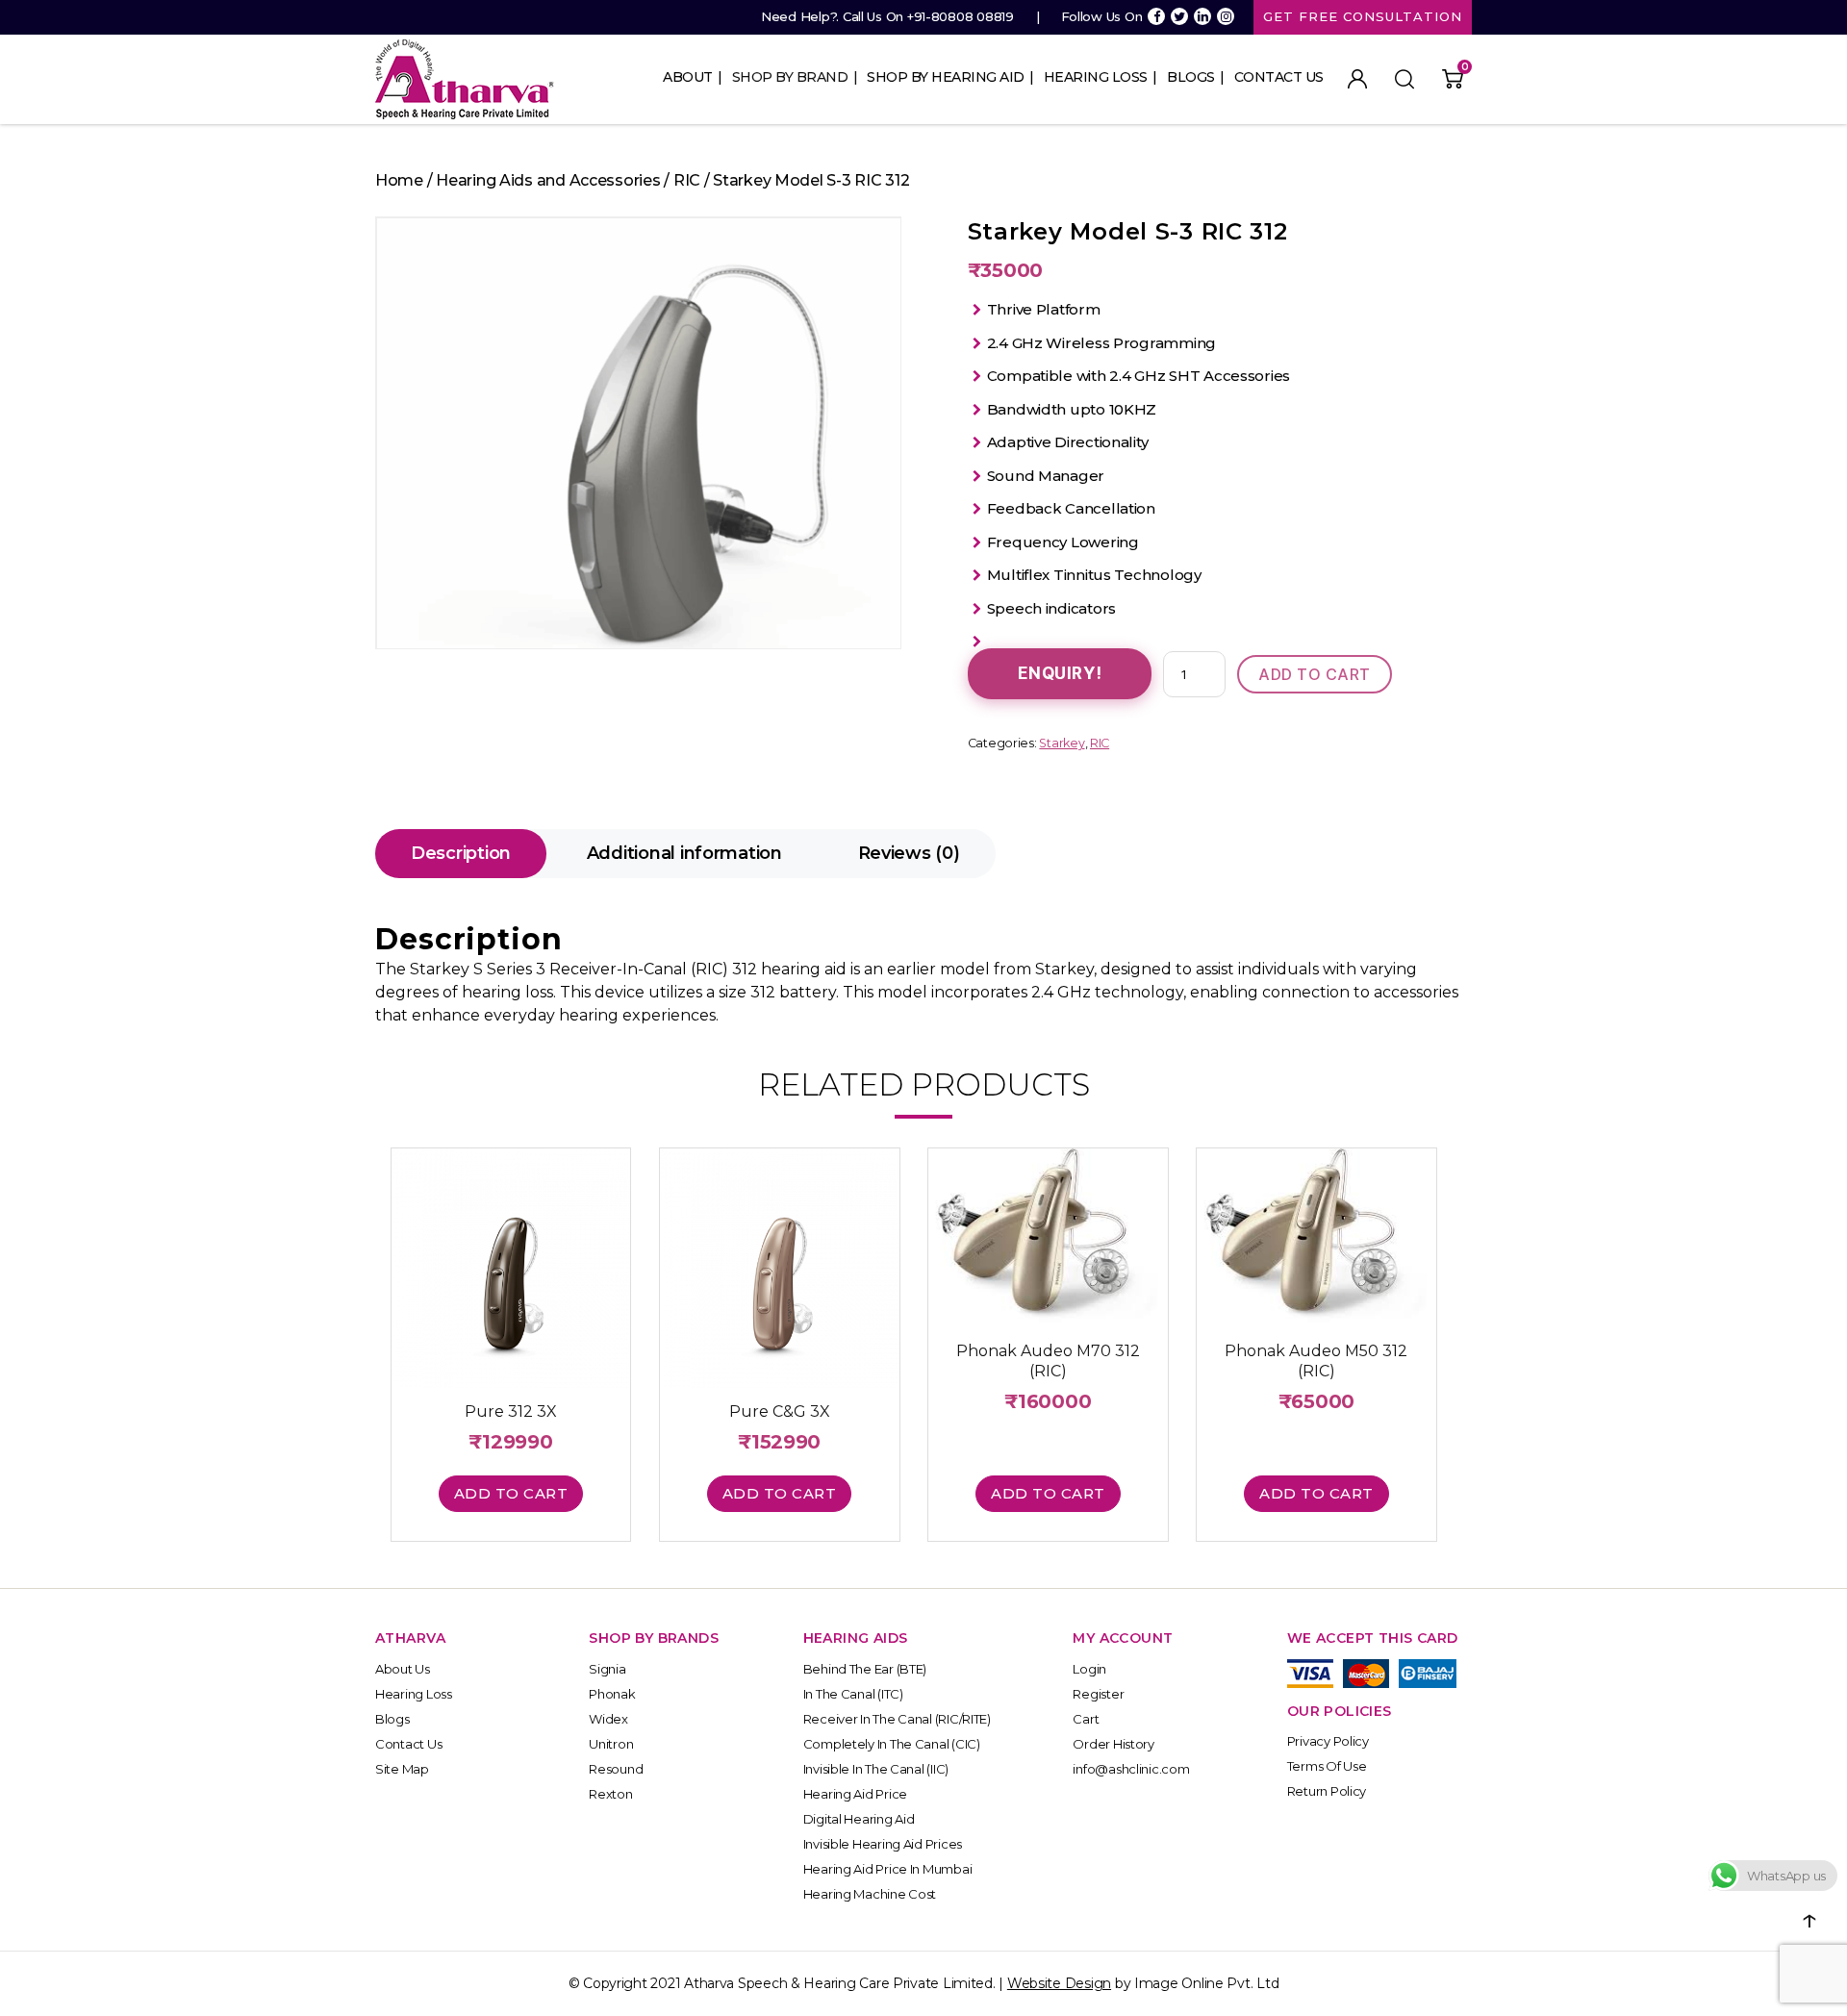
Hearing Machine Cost (870, 1894)
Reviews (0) (909, 853)
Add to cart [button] (511, 1493)
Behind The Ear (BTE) (865, 1669)
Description (461, 853)
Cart (1086, 1719)
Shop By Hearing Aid (946, 77)
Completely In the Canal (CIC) (892, 1744)
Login (1089, 1669)
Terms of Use (1327, 1766)
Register (1098, 1694)
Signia (607, 1669)
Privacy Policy (1328, 1741)
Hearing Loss (1096, 77)
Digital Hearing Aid (859, 1819)
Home (399, 180)
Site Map (402, 1769)
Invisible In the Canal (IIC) (876, 1769)
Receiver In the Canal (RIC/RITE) (897, 1719)
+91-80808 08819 (961, 16)
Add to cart (1315, 674)
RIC (687, 180)
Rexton (610, 1794)
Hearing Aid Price (855, 1794)
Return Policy (1327, 1791)
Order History (1113, 1744)
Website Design (1059, 1983)
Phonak (612, 1694)
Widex (608, 1719)
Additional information (684, 853)
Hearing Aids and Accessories (548, 180)
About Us (403, 1669)
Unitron (611, 1744)
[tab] (461, 854)
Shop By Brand (790, 77)
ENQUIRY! (1060, 673)
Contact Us (1279, 77)
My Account (1357, 79)
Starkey (1062, 743)
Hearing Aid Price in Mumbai (888, 1869)
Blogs (1191, 77)
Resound (616, 1769)
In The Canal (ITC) (853, 1694)
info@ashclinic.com (1131, 1769)
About (688, 77)
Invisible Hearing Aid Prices (883, 1844)
